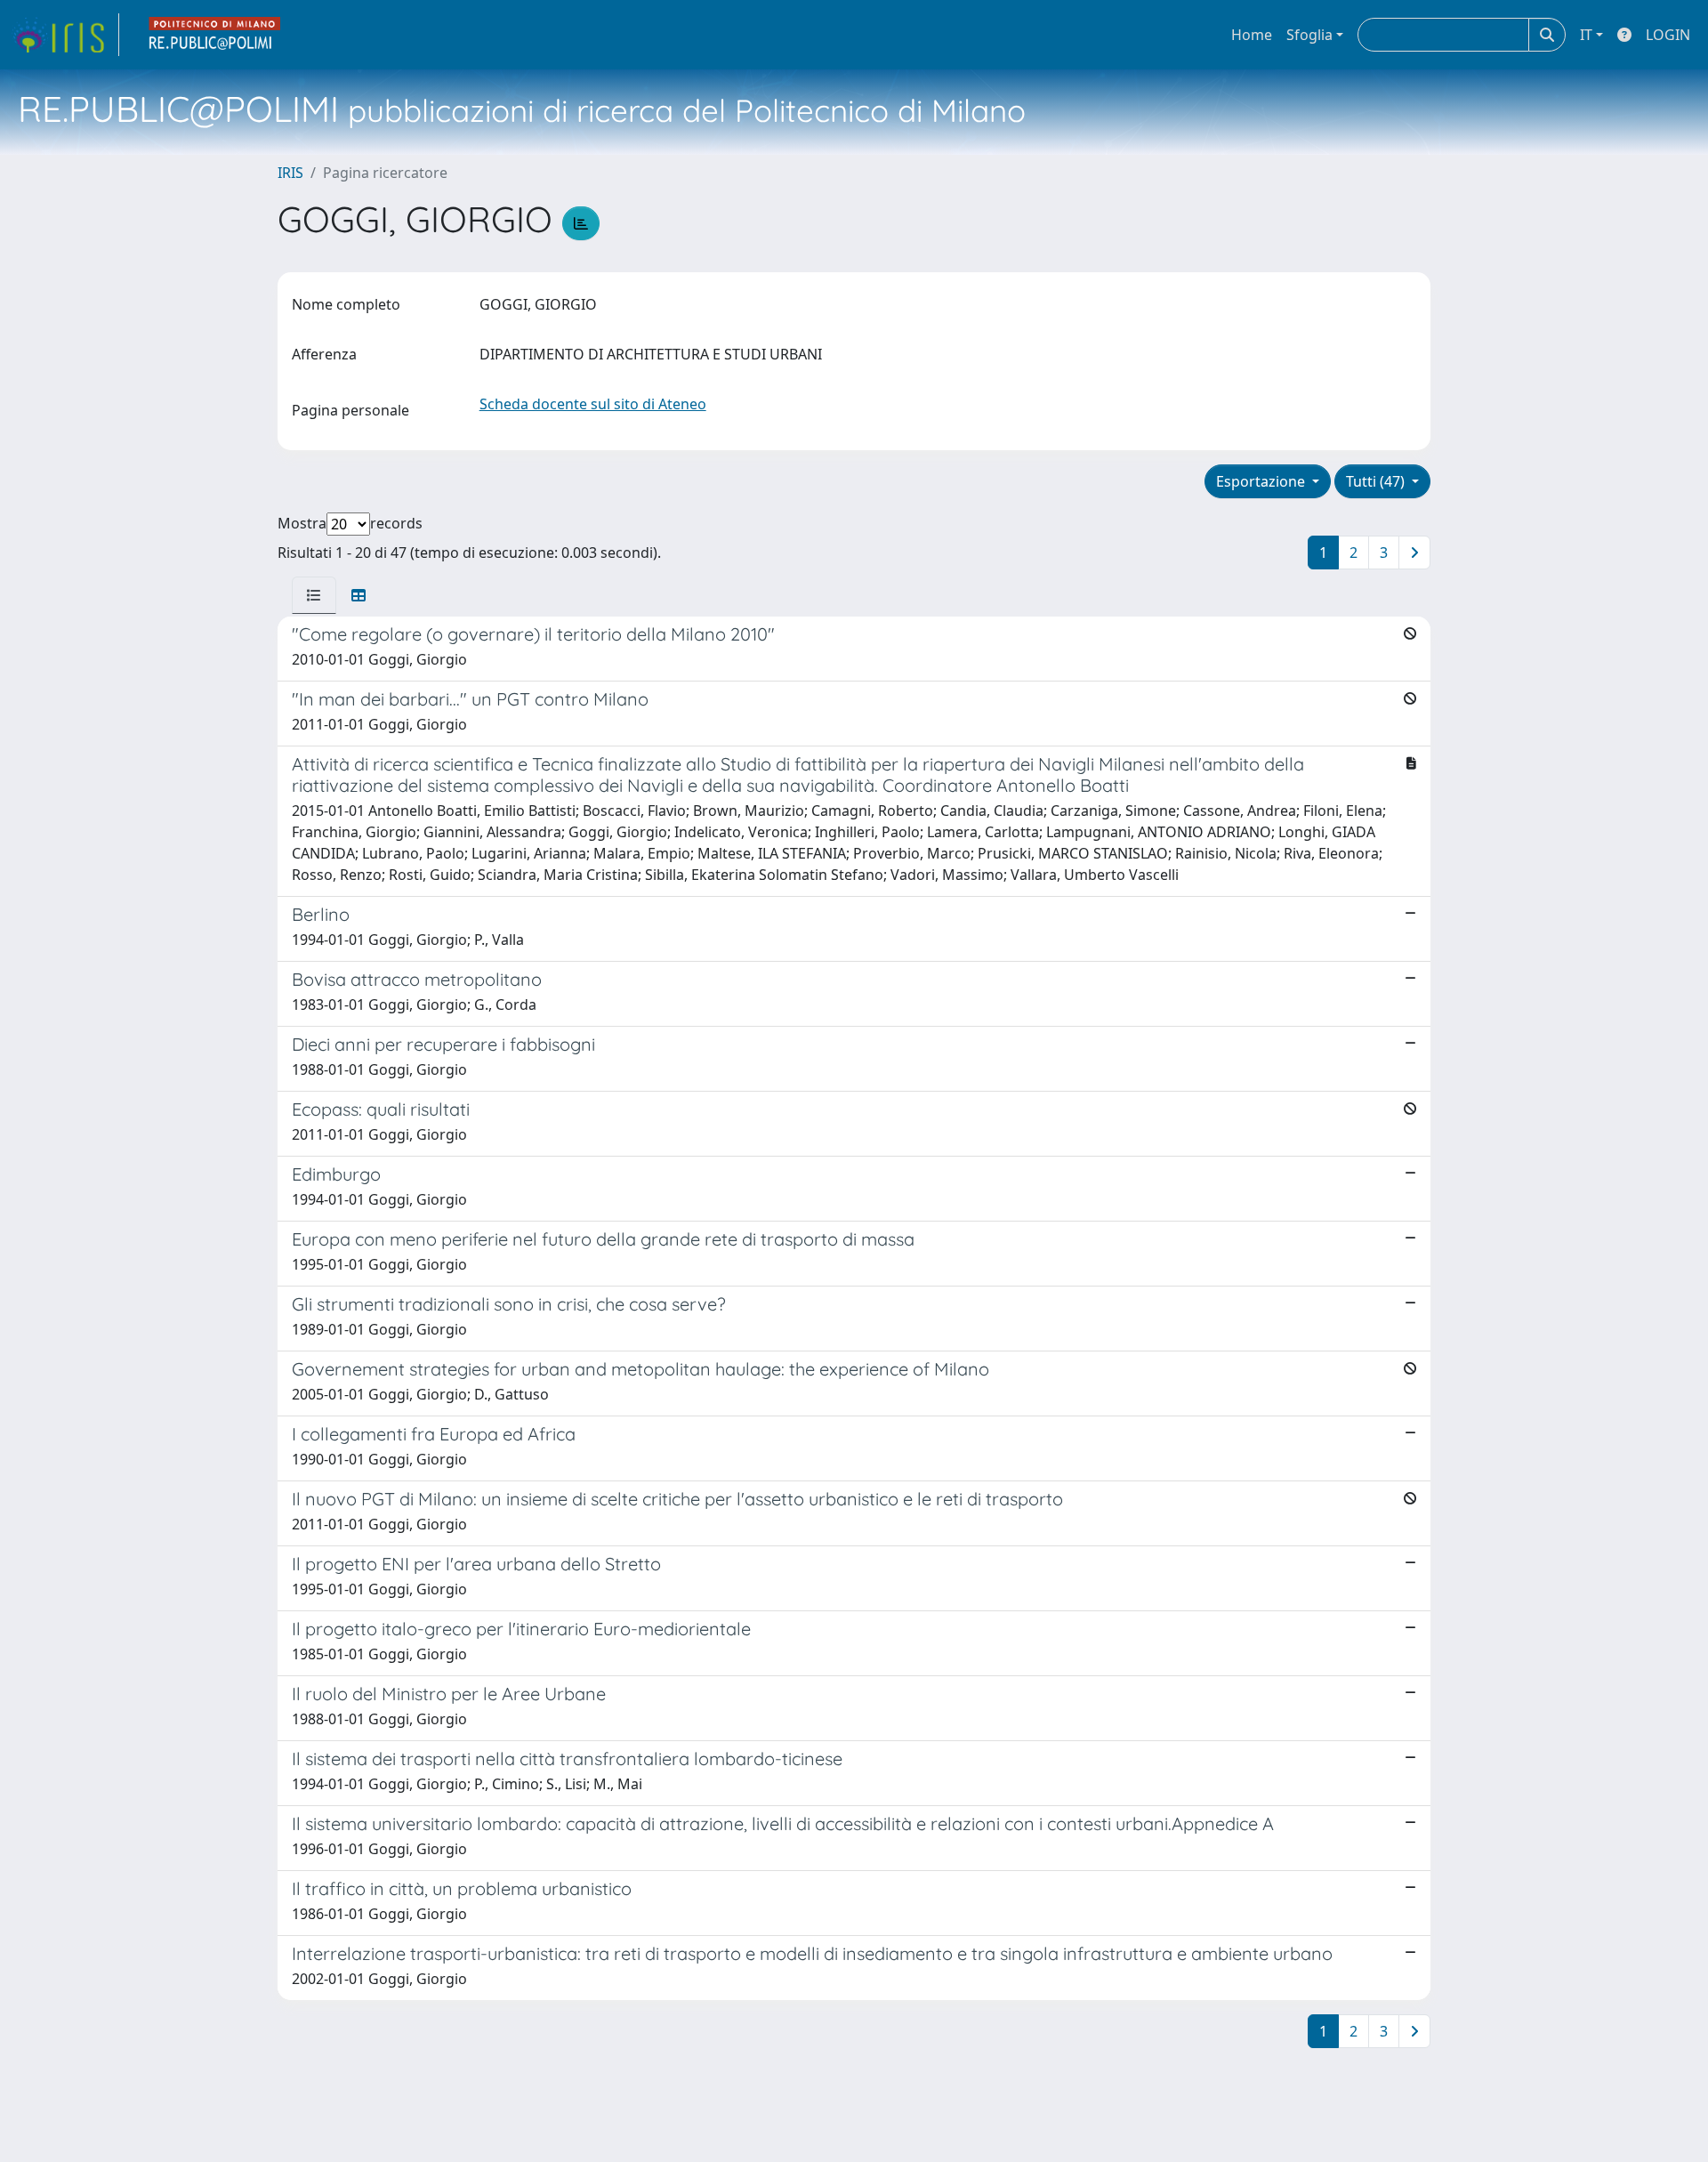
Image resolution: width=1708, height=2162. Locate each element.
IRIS (290, 173)
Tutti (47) (1377, 481)
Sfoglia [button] (1309, 35)
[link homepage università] (215, 35)
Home (1252, 35)
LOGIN (1668, 35)
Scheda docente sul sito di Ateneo (593, 404)
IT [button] (1586, 35)
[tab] (314, 595)
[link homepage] (65, 35)
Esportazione (1262, 481)
